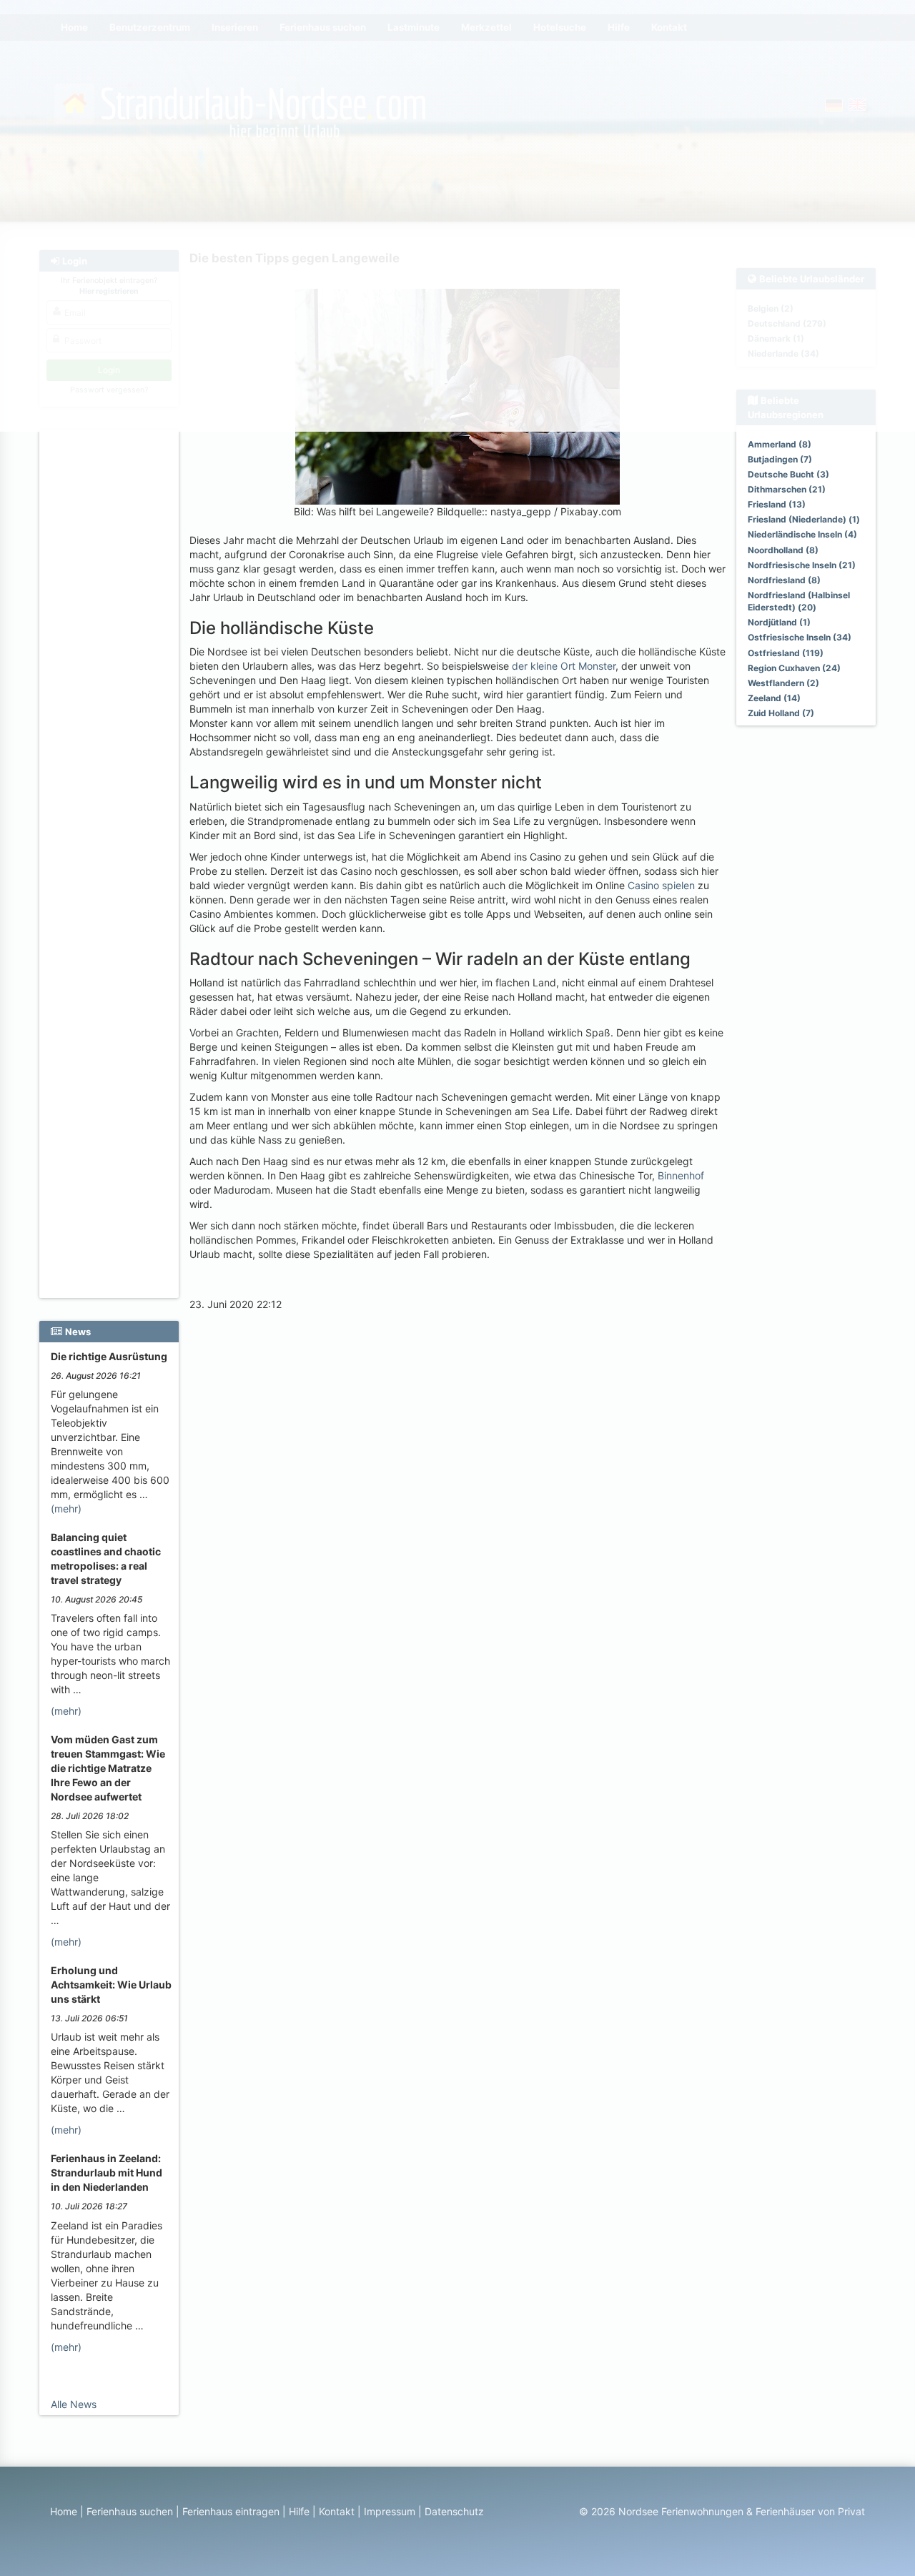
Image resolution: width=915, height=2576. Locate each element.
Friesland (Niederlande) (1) (804, 519)
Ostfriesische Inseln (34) (800, 637)
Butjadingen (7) (780, 459)
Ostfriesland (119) (786, 653)
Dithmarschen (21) (787, 489)
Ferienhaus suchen (130, 2511)
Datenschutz (454, 2511)
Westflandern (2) (783, 683)
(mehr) (66, 1509)
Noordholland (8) (783, 550)
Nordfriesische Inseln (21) (802, 565)
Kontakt (337, 2511)
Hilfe (299, 2511)
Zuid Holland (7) (781, 713)
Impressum (390, 2511)
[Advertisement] (111, 651)
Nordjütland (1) (779, 622)
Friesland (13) (777, 504)
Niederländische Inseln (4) (802, 534)
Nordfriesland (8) (784, 580)
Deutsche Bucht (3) (788, 474)
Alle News (74, 2404)
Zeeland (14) (774, 698)
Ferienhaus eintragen (231, 2511)
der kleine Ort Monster (564, 666)
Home (64, 2511)
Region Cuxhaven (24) (794, 668)
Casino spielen (661, 885)
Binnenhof (681, 1175)
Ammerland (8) (780, 444)
